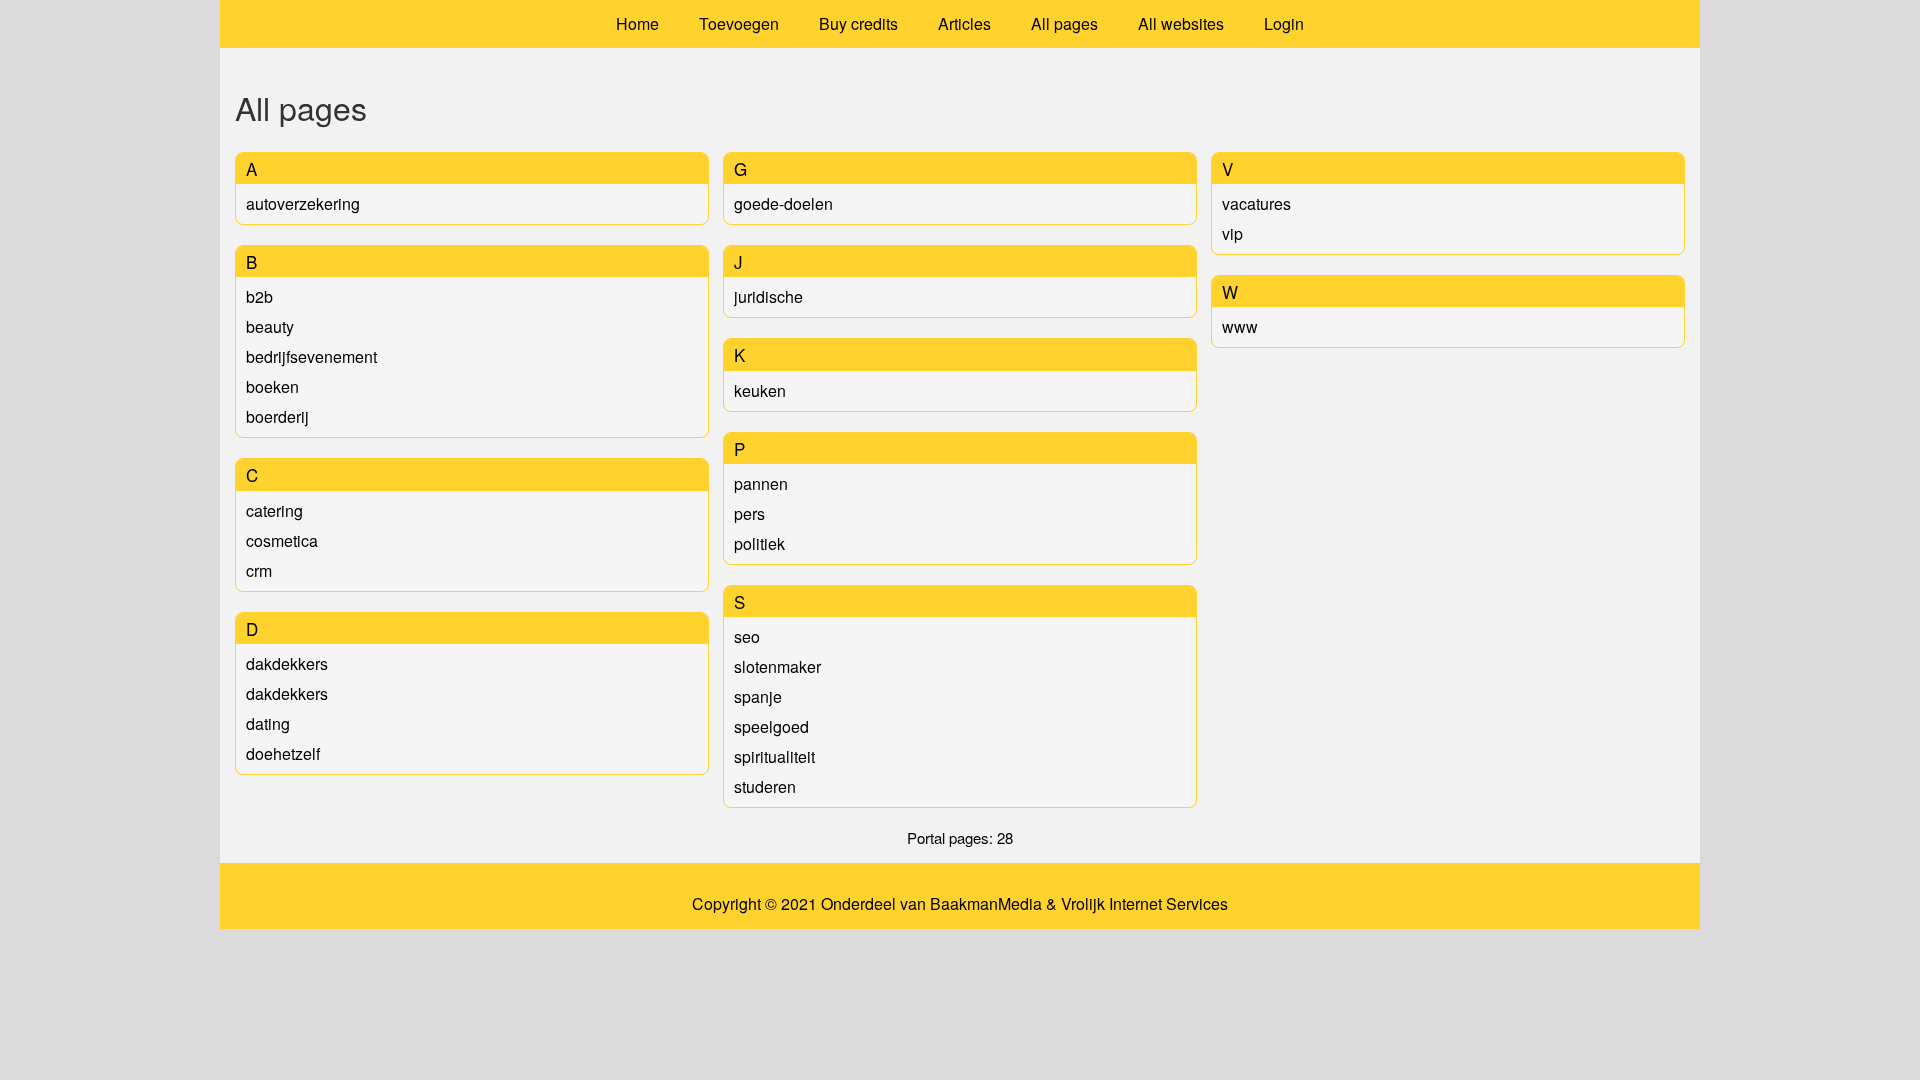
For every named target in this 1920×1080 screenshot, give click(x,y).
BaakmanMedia (986, 904)
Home (637, 23)
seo (747, 636)
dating (268, 723)
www (1240, 326)
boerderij (277, 416)
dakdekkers (287, 663)
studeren (765, 786)
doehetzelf (283, 753)
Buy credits (858, 23)
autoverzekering (303, 203)
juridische (768, 296)
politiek (759, 543)
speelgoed (771, 726)
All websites (1181, 23)
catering (274, 510)
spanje (758, 696)
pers (749, 513)
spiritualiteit (774, 756)
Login (1284, 23)
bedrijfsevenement (311, 356)
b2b (259, 296)
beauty (270, 326)
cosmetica (282, 540)
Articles (964, 23)
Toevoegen (739, 23)
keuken (760, 390)
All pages (1064, 23)
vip (1232, 233)
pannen (761, 483)
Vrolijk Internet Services (1144, 904)
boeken (272, 386)
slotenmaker (777, 666)
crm (259, 570)
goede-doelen (783, 203)
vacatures (1256, 203)
